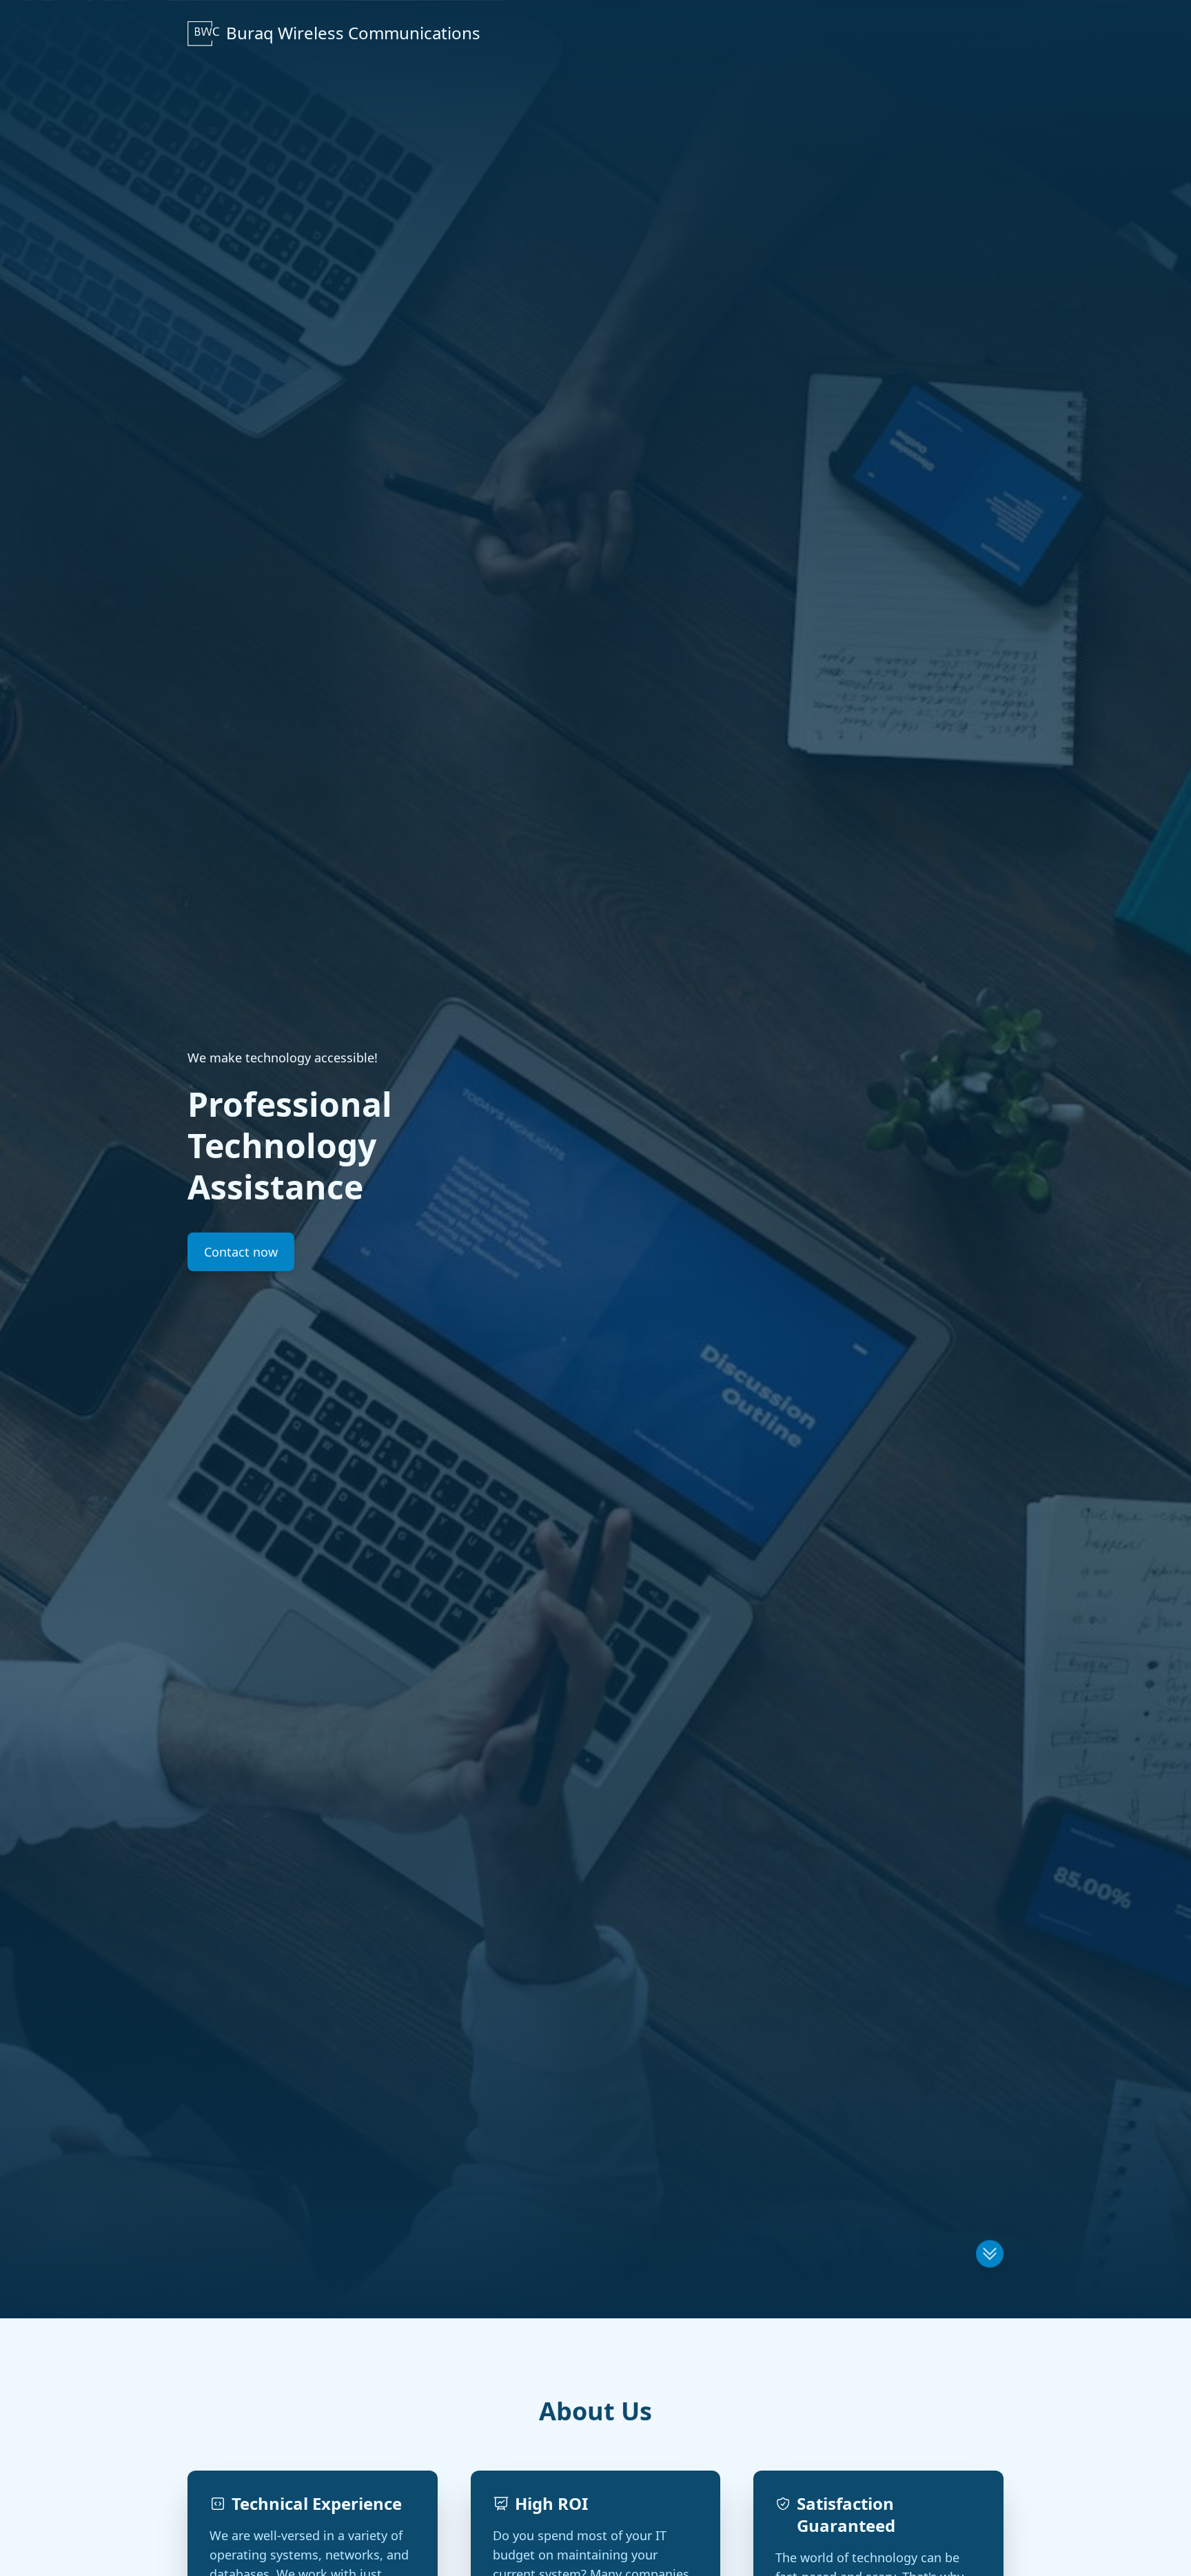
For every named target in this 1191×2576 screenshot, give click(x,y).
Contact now (241, 1252)
